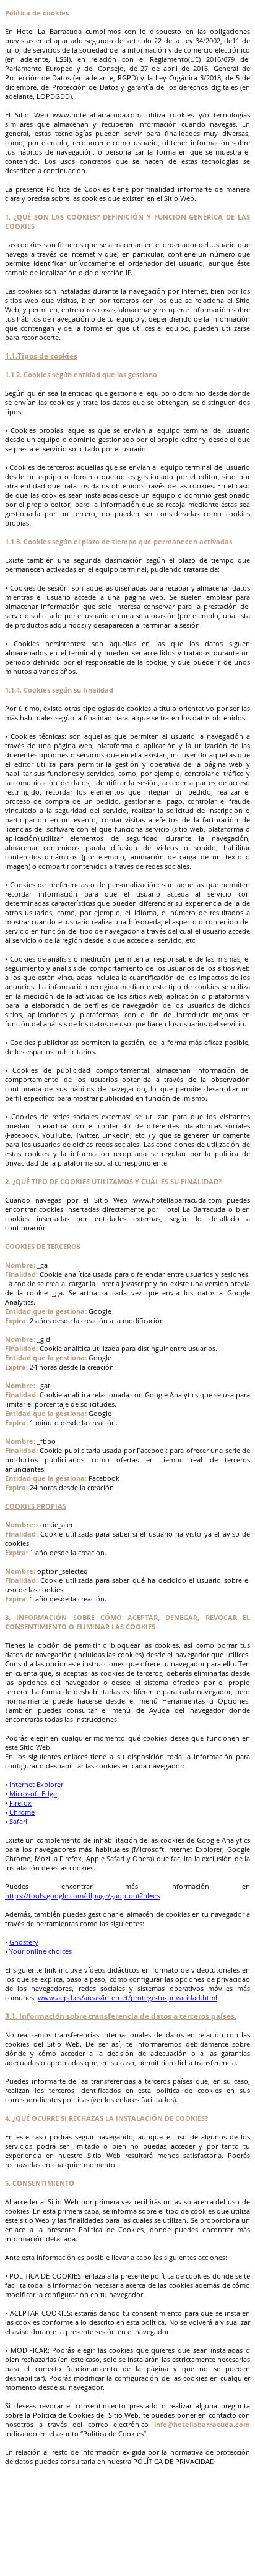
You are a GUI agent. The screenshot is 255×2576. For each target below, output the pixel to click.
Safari (18, 1821)
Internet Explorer (36, 1784)
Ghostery (24, 1942)
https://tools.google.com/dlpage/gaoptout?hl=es (82, 1896)
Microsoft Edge (33, 1793)
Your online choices (41, 1951)
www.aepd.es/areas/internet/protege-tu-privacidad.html (127, 1998)
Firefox (20, 1803)
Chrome (22, 1812)
